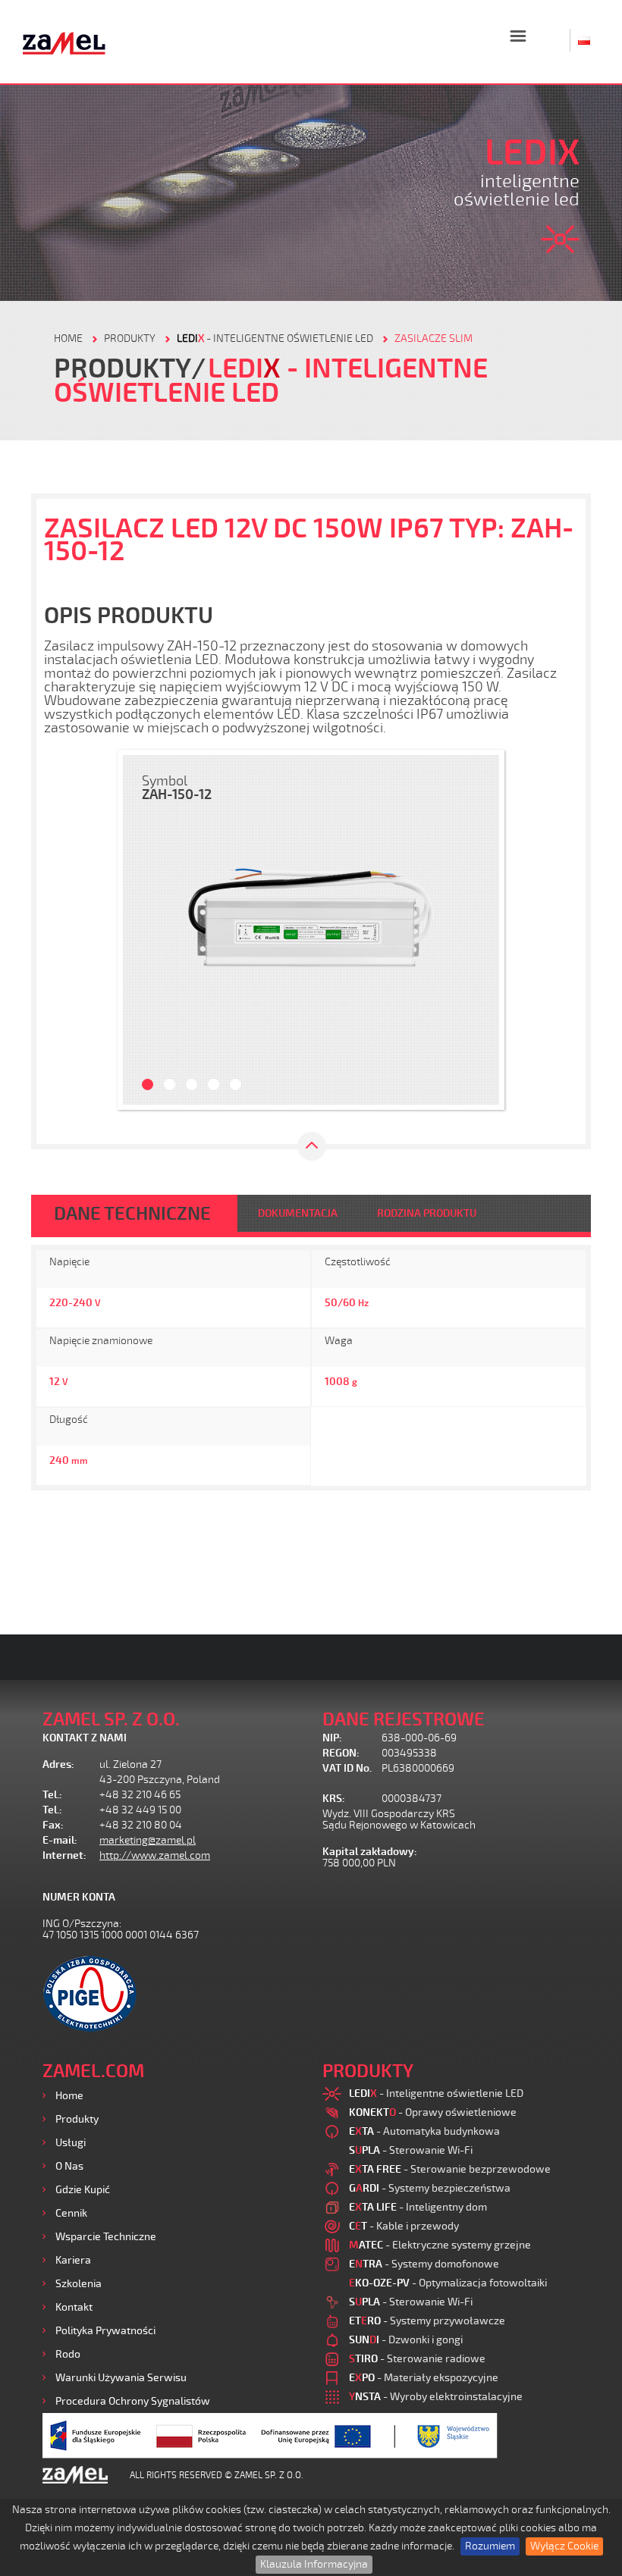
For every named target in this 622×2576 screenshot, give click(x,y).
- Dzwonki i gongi (406, 2340)
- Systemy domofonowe (424, 2264)
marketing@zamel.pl (148, 1840)
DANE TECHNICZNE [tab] (132, 1214)
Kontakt (74, 2307)
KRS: (334, 1799)
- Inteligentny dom (418, 2207)
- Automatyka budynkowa (424, 2131)
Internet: (64, 1855)
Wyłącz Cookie (564, 2546)
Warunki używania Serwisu (121, 2378)
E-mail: (60, 1840)
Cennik (71, 2213)
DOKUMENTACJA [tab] (298, 1213)
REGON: (341, 1753)
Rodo (68, 2354)
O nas (69, 2166)
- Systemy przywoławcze (427, 2321)
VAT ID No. (347, 1768)
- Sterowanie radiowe (417, 2359)
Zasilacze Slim (434, 338)
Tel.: (52, 1795)
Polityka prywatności (105, 2331)
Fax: (53, 1825)
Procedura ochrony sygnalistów (133, 2401)
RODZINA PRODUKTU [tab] (427, 1213)
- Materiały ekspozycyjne (424, 2378)
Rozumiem (490, 2546)
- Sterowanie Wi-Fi (411, 2150)
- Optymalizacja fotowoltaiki (448, 2283)
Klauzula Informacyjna (314, 2564)
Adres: (58, 1764)
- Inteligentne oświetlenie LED (275, 338)
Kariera (73, 2260)
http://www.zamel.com (155, 1855)
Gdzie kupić (83, 2190)
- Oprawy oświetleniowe (433, 2112)
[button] (142, 930)
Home (69, 2096)
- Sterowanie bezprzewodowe (450, 2169)
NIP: (332, 1738)
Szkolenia (79, 2284)
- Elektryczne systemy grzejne (440, 2245)
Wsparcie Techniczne (106, 2237)
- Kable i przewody (404, 2226)
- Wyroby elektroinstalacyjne (436, 2397)
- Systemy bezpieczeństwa (430, 2188)
